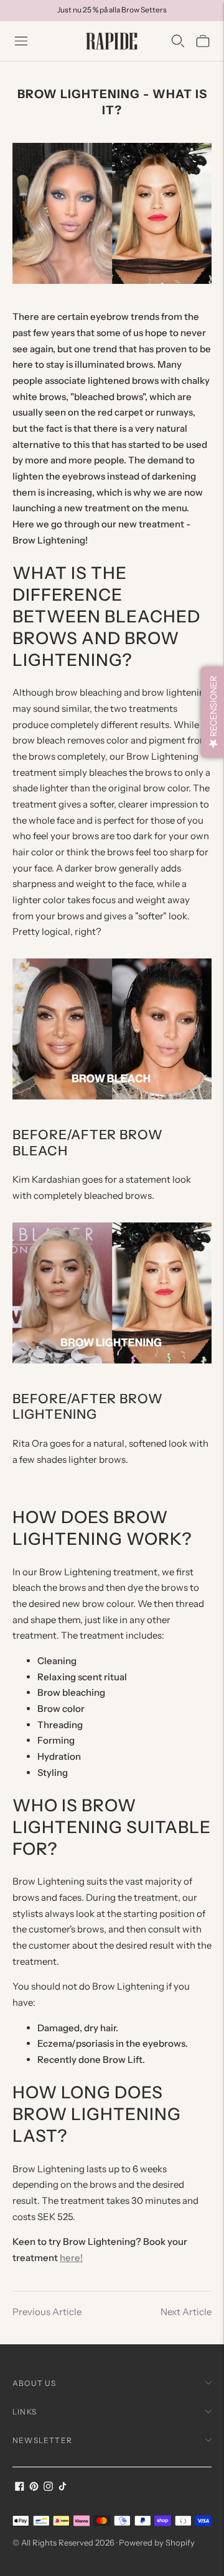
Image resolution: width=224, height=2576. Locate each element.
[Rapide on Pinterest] (34, 2487)
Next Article (186, 2312)
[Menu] (21, 41)
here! (71, 2258)
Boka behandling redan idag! (112, 20)
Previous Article (47, 2312)
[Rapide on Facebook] (20, 2487)
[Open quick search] (178, 41)
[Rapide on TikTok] (63, 2487)
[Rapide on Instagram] (48, 2487)
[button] (212, 712)
